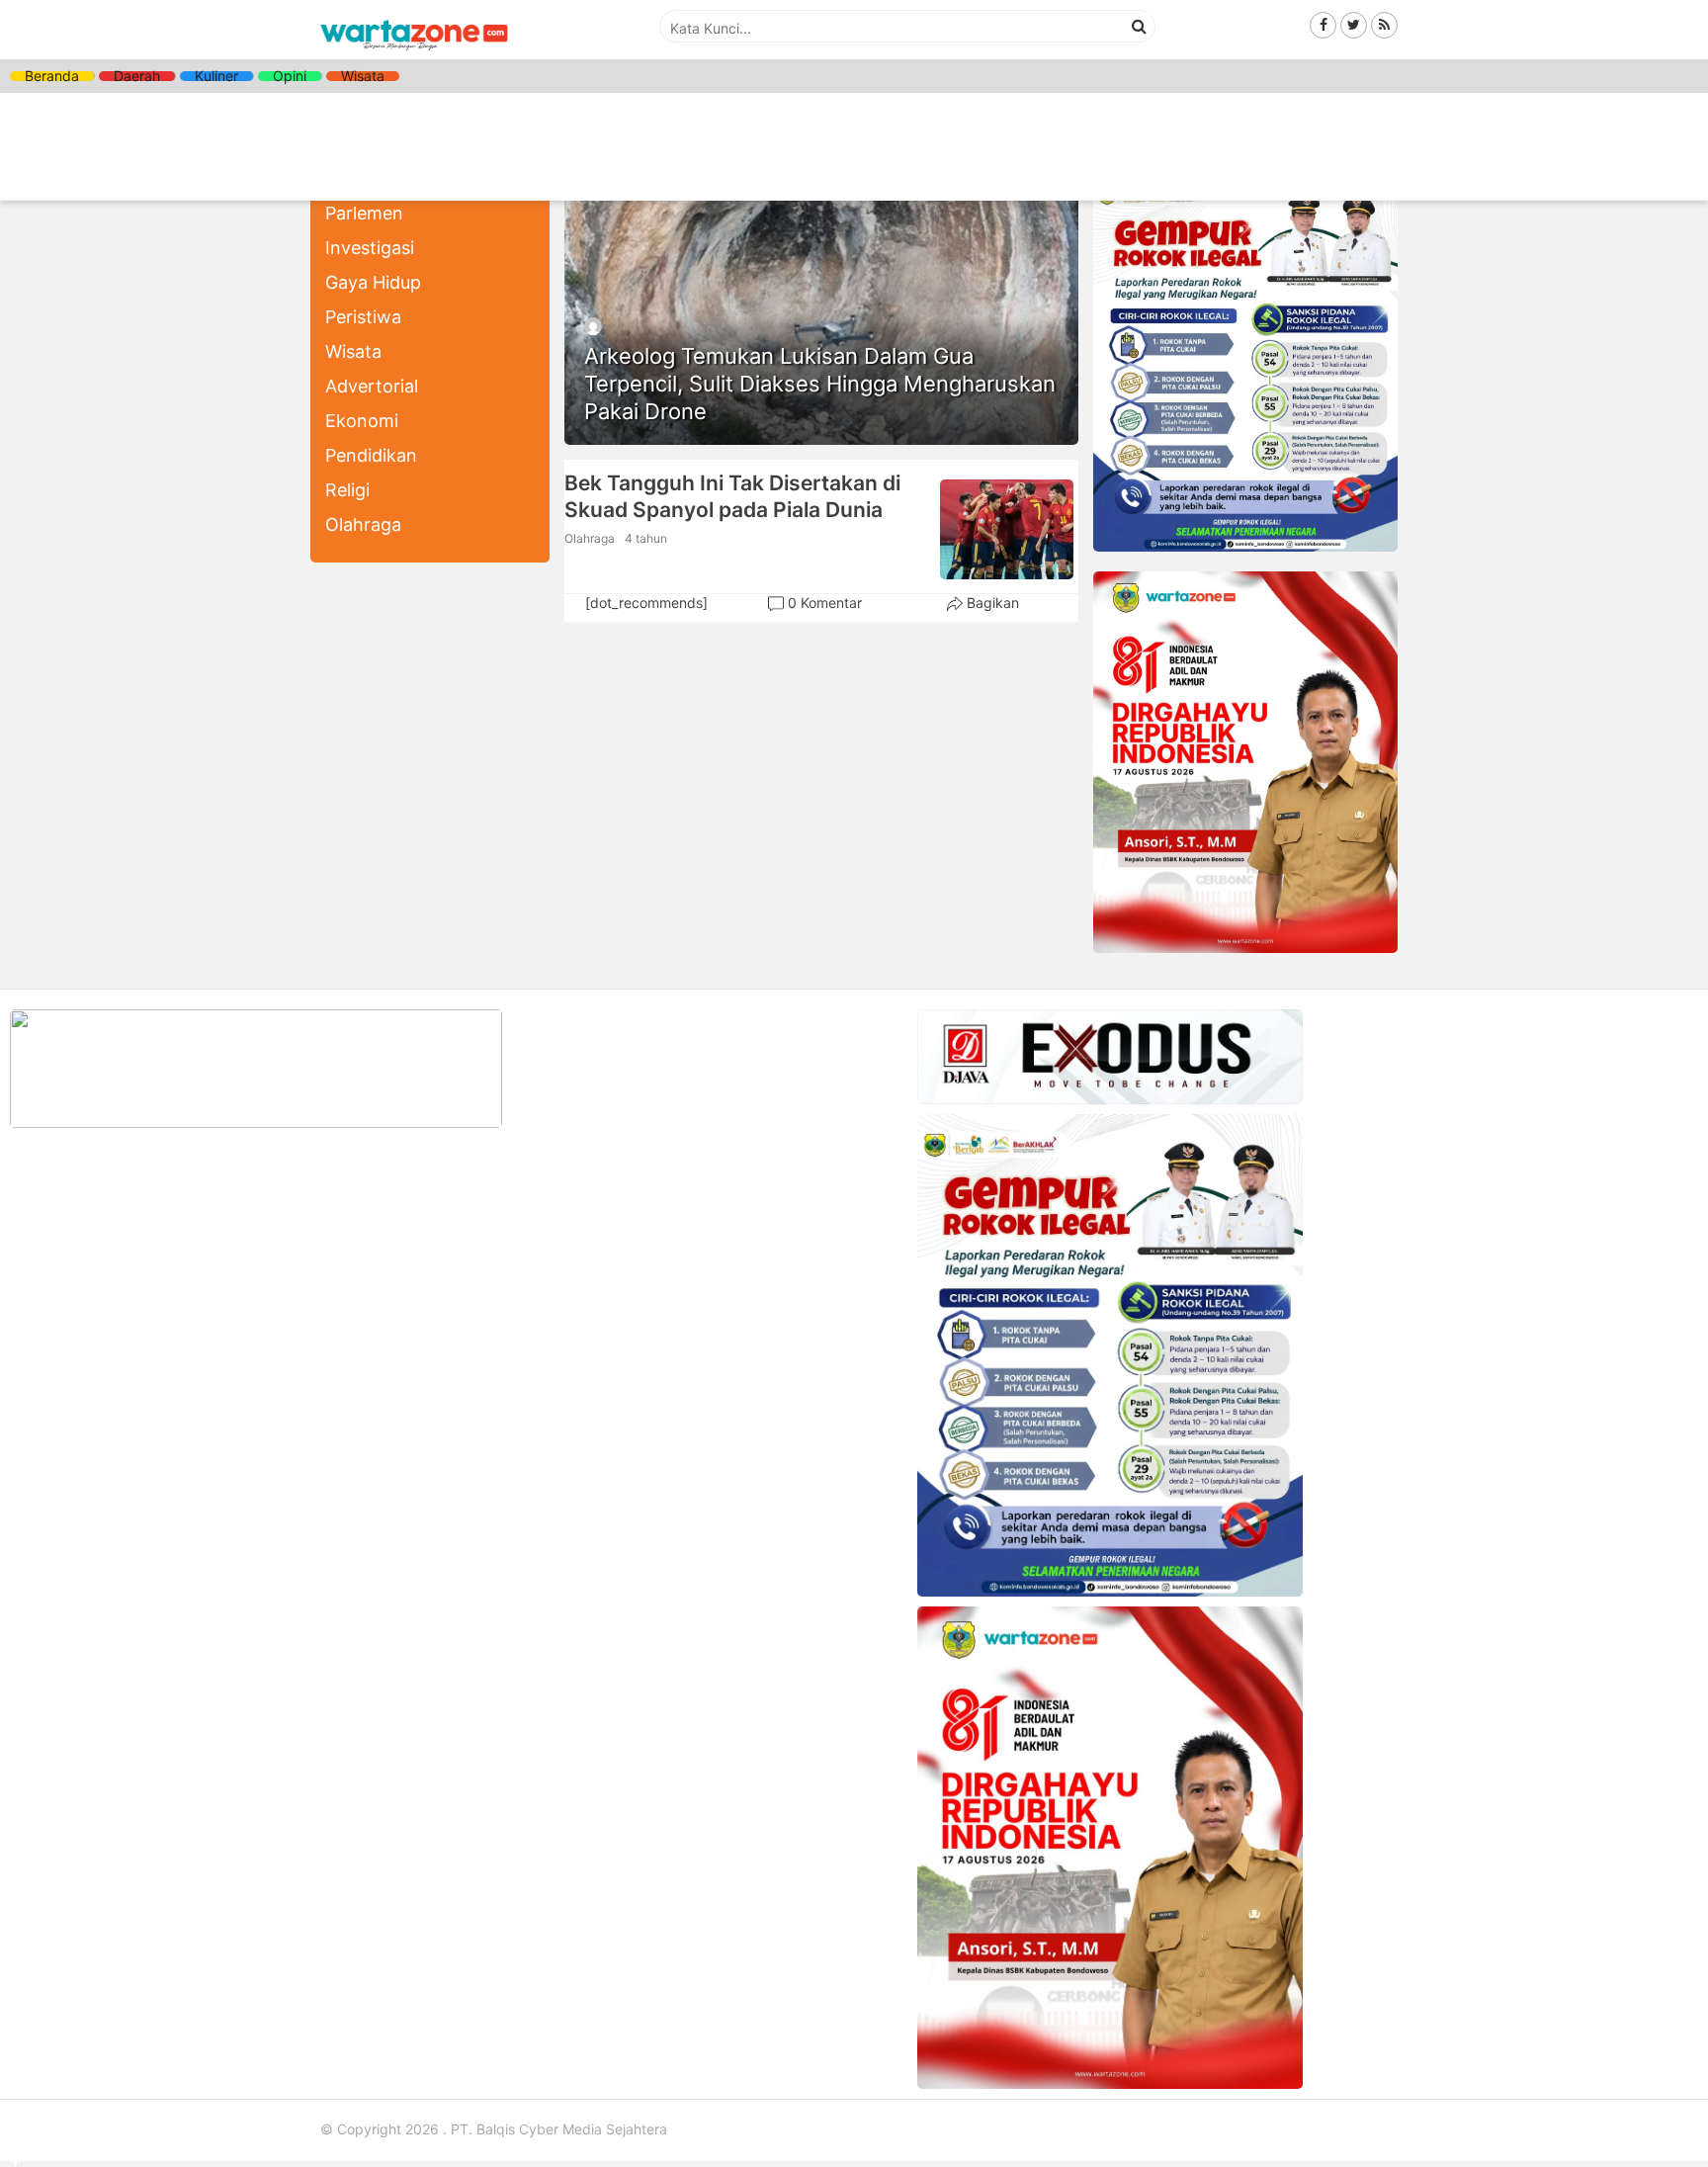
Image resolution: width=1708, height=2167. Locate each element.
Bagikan (993, 603)
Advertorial (372, 386)
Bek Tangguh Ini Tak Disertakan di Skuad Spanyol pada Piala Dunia (732, 496)
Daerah (137, 76)
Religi (347, 490)
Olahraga (363, 524)
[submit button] (1140, 26)
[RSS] (1384, 24)
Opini (290, 76)
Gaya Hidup (373, 282)
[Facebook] (1323, 24)
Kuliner (216, 76)
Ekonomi (362, 421)
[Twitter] (1354, 24)
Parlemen (364, 213)
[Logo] (414, 52)
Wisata (363, 76)
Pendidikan (371, 455)
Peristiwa (363, 317)
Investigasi (370, 248)
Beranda (52, 76)
